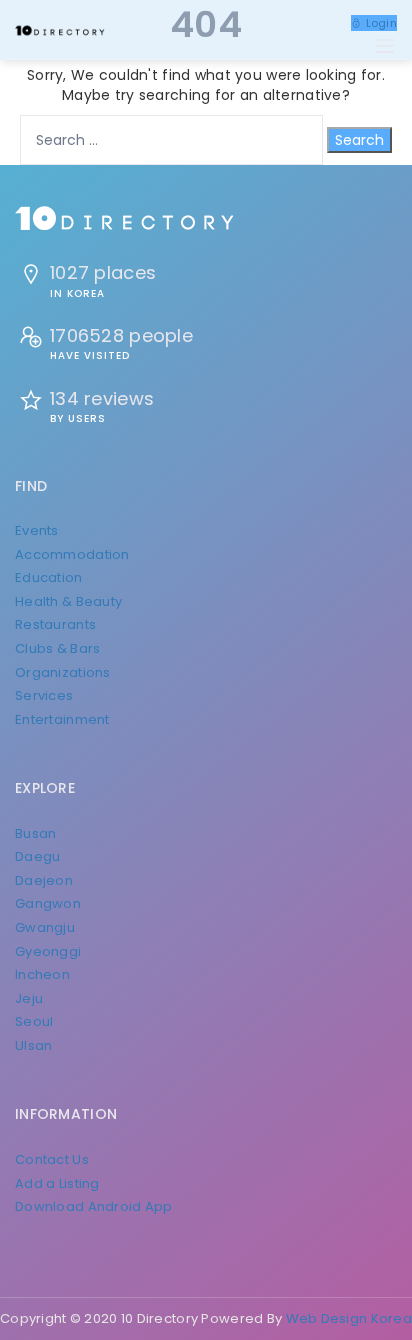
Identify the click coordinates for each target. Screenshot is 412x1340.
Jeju (29, 998)
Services (44, 695)
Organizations (63, 672)
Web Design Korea (349, 1318)
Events (37, 530)
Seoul (34, 1021)
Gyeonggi (48, 951)
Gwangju (45, 927)
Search (359, 140)
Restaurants (55, 624)
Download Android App (94, 1206)
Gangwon (48, 903)
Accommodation (72, 554)
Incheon (42, 974)
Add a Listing (57, 1183)
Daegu (37, 856)
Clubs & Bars (57, 648)
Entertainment (62, 719)
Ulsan (33, 1045)
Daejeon (44, 880)
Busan (35, 833)
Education (49, 577)
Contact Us (52, 1159)
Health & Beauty (68, 601)
